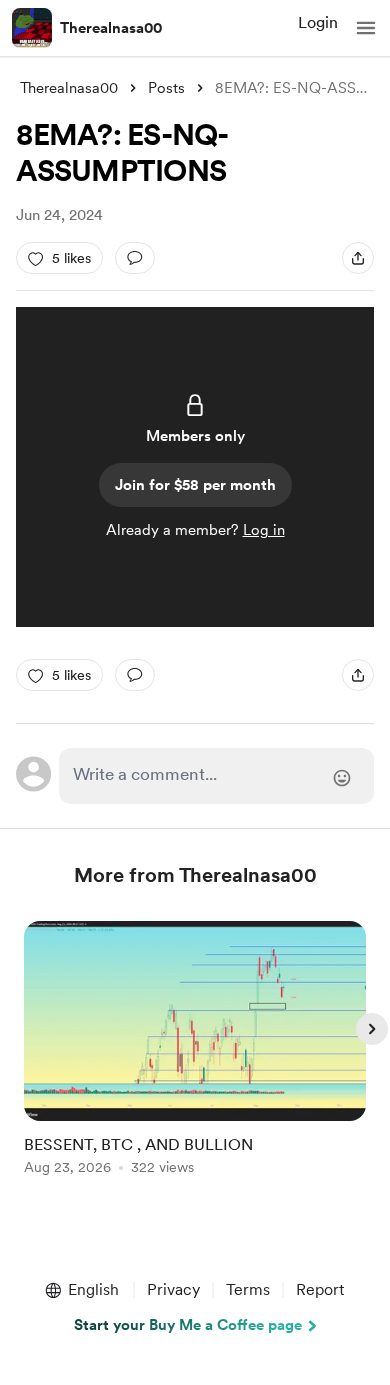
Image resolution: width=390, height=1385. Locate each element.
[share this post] (358, 258)
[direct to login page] (216, 776)
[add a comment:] (135, 258)
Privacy (173, 1289)
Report (320, 1289)
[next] (372, 1029)
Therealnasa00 (111, 28)
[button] (366, 28)
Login (318, 22)
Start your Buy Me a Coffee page (188, 1325)
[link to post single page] (195, 1051)
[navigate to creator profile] (32, 28)
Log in (264, 530)
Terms (248, 1289)
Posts (166, 88)
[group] (195, 1059)
